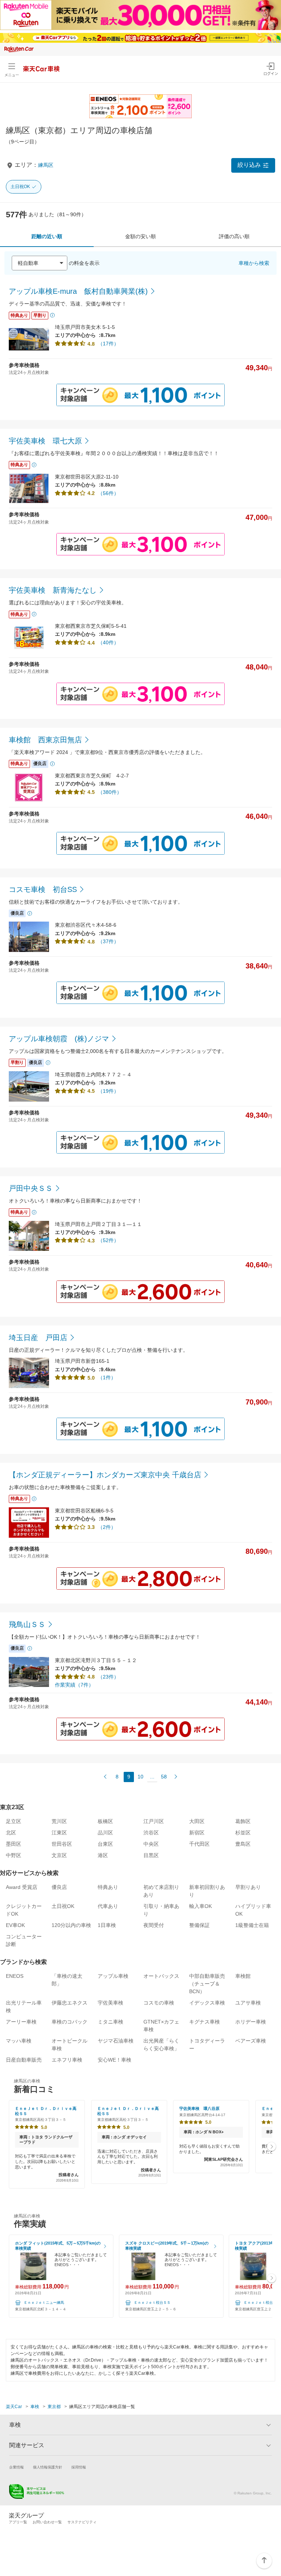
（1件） (107, 1377)
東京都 (54, 2407)
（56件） (108, 493)
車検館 (243, 1976)
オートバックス (161, 1976)
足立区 (14, 1821)
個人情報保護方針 (48, 2467)
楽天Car (14, 2407)
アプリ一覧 (18, 2522)
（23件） (108, 1677)
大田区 (197, 1821)
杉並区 (243, 1833)
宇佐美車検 (110, 2003)
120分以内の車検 (71, 1925)
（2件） (107, 1527)
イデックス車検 (207, 2003)
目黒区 (151, 1855)
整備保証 (199, 1925)
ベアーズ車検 (251, 2041)
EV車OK (15, 1925)
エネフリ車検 (67, 2060)
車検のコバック (70, 2022)
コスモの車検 (159, 2003)
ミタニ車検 (110, 2022)
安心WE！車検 (115, 2060)
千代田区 (199, 1844)
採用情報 (79, 2467)
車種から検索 (254, 263)
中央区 (151, 1844)
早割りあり (248, 1887)
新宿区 (197, 1833)
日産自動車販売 (24, 2060)
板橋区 (105, 1821)
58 (164, 1777)
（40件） (108, 642)
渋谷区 (151, 1833)
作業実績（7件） (74, 1685)
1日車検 (107, 1925)
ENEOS (15, 1976)
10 (140, 1777)
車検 (35, 2407)
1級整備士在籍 (252, 1925)
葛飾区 (243, 1821)
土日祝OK (20, 187)
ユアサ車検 (248, 2003)
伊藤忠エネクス (70, 2003)
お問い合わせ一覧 (47, 2522)
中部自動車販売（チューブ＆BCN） (207, 1984)
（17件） (108, 344)
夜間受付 (154, 1925)
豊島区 (243, 1844)
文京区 (59, 1855)
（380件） (110, 792)
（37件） (108, 941)
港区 (103, 1855)
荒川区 (59, 1821)
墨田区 (14, 1844)
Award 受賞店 (22, 1887)
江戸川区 (154, 1821)
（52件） (108, 1240)
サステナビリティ (82, 2522)
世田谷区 (62, 1844)
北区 (11, 1833)
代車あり (108, 1906)
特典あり (108, 1887)
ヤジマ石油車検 (116, 2041)
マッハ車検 (19, 2041)
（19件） (108, 1091)
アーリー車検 (21, 2022)
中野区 (14, 1855)
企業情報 (16, 2467)
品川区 (105, 1833)
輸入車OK (201, 1906)
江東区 (59, 1833)
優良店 (59, 1887)
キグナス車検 (205, 2022)
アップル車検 (113, 1976)
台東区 (105, 1844)
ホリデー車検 (251, 2022)
